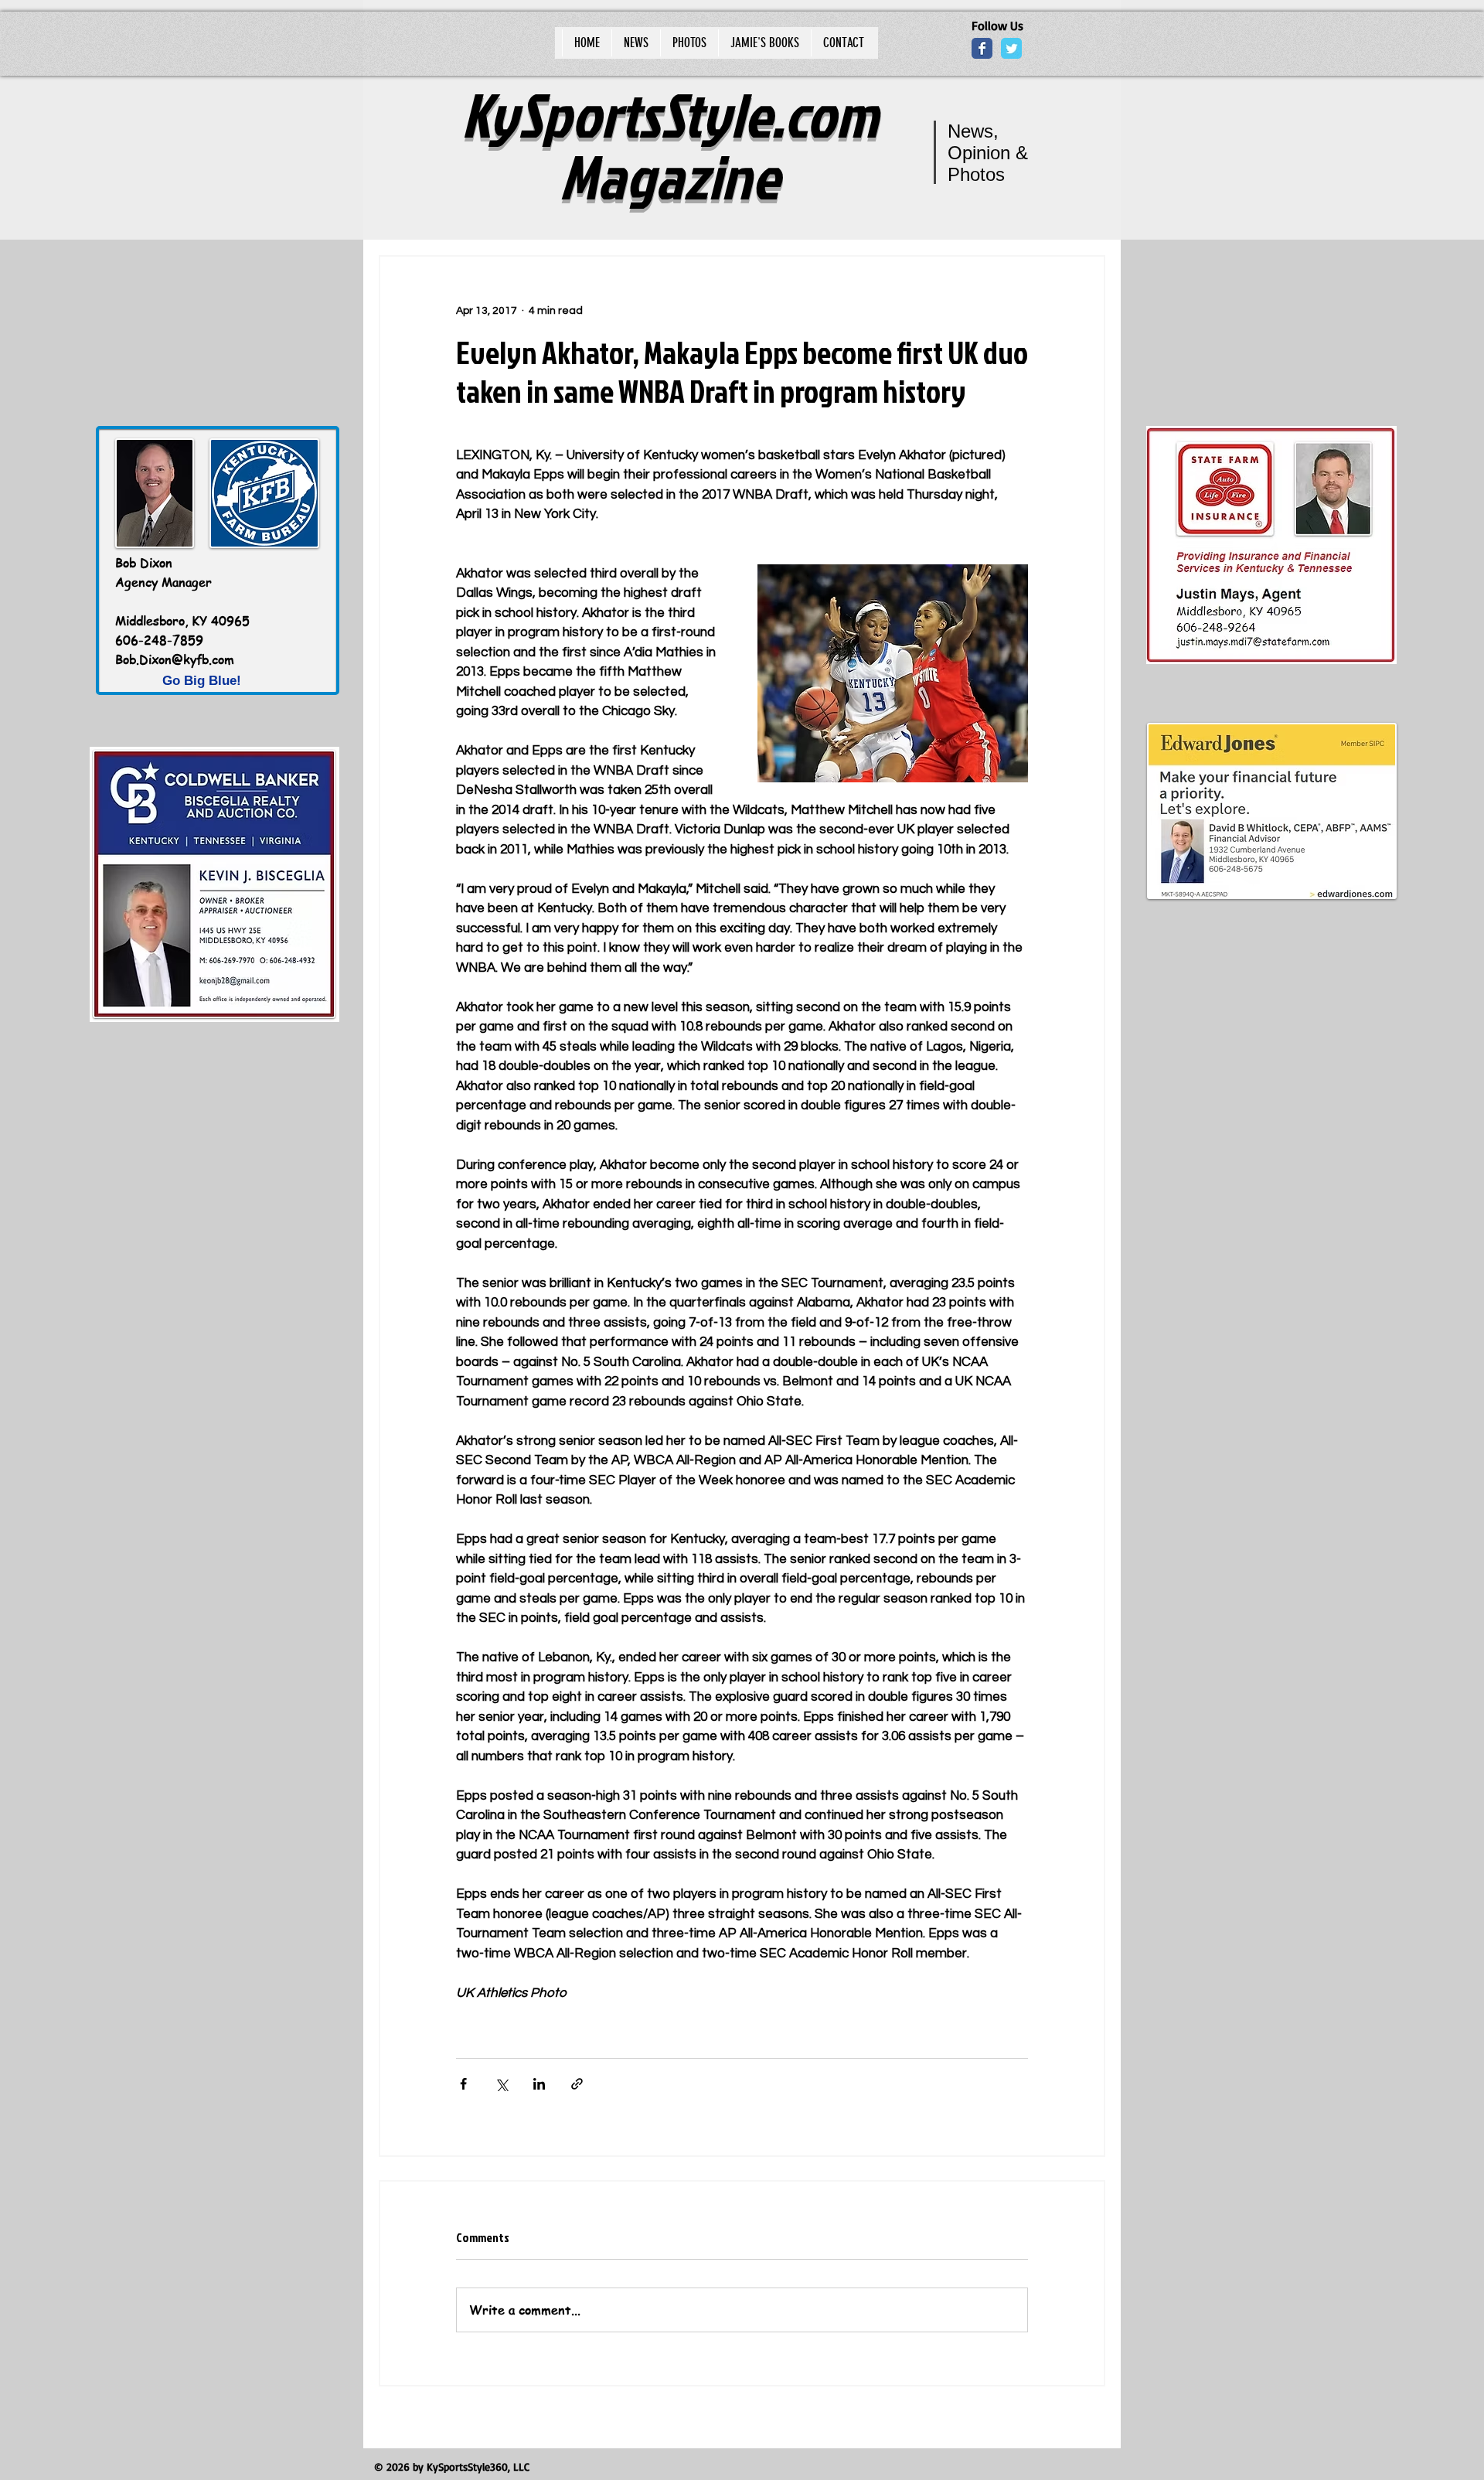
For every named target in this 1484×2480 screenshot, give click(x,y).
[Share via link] (577, 2084)
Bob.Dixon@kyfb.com (175, 659)
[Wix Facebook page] (982, 48)
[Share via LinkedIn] (539, 2084)
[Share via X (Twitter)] (501, 2084)
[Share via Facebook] (463, 2084)
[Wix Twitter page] (1011, 48)
